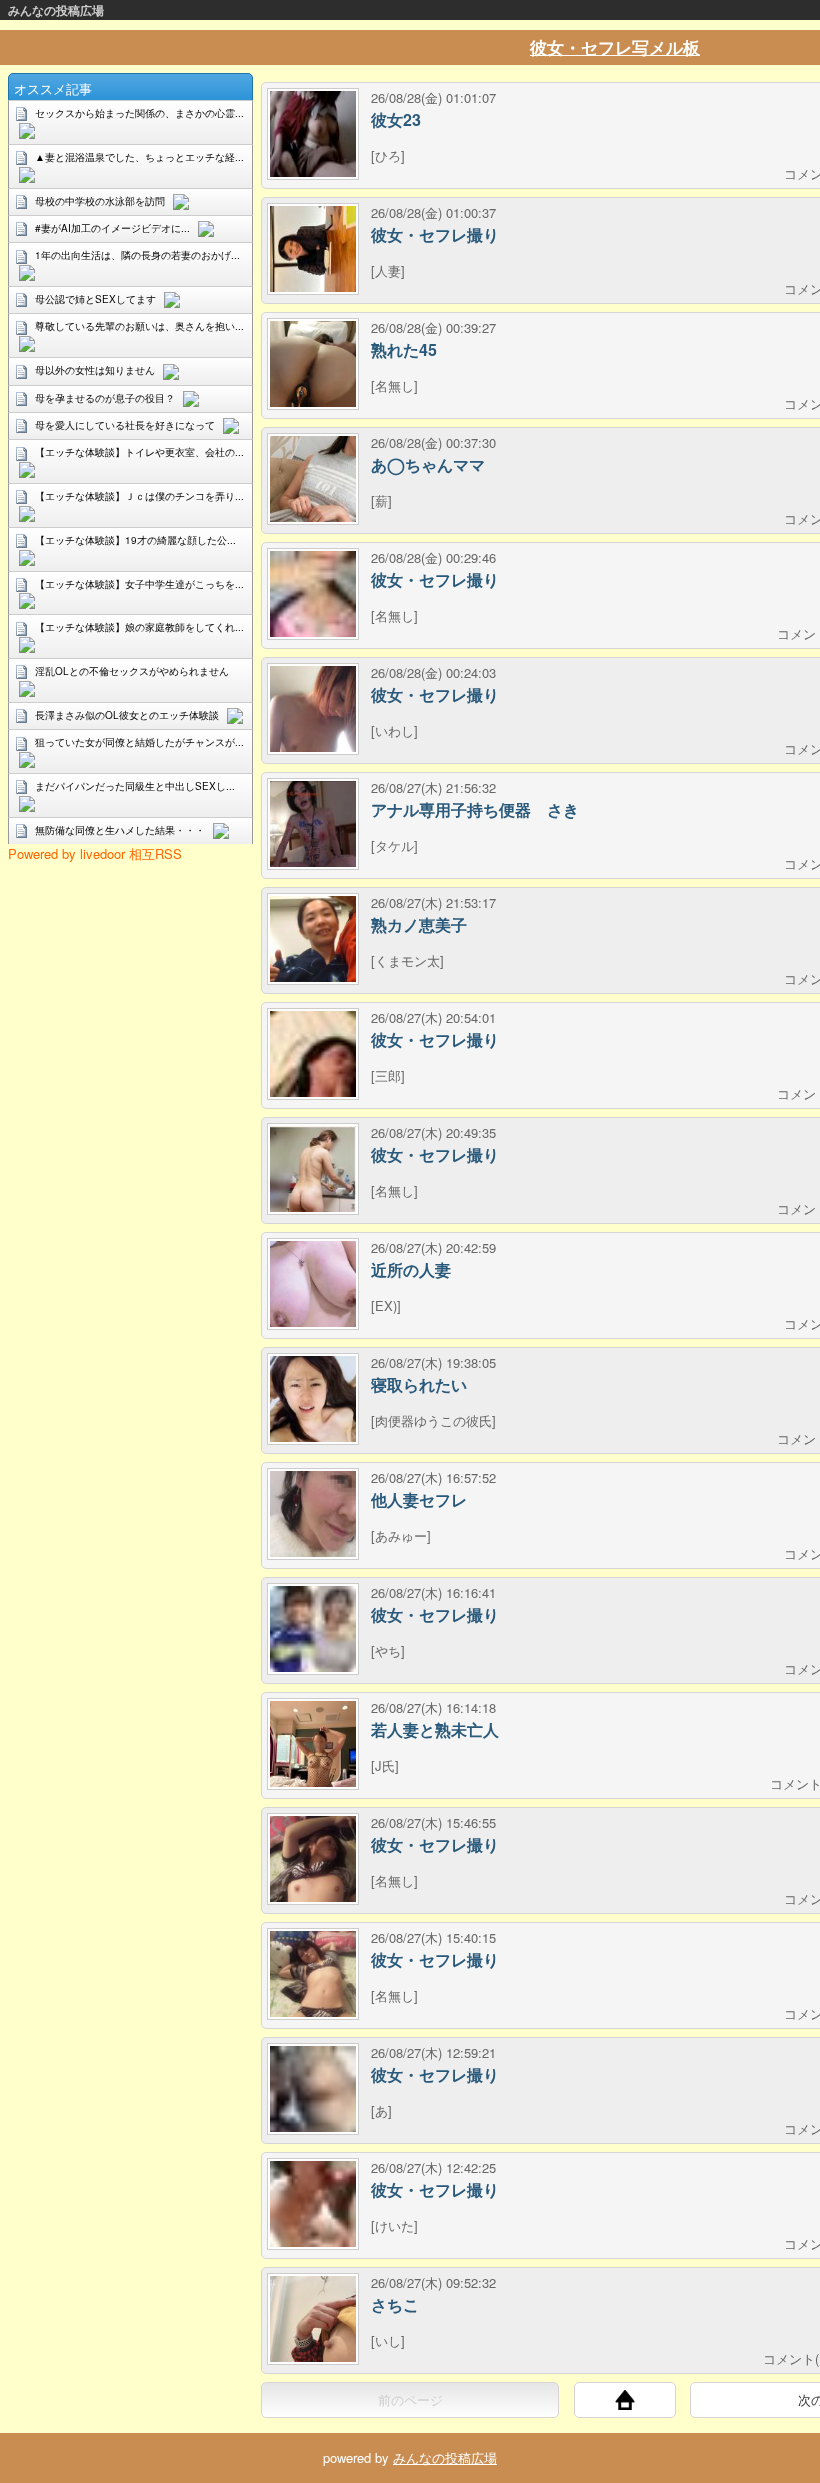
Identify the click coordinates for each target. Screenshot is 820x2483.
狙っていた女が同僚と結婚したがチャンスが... (139, 742)
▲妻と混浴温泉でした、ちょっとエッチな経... (139, 157)
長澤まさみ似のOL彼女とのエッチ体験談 (127, 715)
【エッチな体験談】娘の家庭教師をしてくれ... (139, 627)
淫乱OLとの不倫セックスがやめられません (132, 671)
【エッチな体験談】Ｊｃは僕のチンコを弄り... (139, 496)
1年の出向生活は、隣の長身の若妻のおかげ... (137, 255)
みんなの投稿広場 (56, 10)
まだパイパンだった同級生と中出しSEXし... (135, 786)
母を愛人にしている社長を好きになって (125, 425)
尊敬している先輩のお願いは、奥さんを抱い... (139, 326)
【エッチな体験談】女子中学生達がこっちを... (139, 584)
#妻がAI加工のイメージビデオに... (112, 228)
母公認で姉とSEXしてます (95, 299)
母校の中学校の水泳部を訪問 (100, 201)
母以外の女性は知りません (95, 370)
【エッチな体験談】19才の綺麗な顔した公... (135, 540)
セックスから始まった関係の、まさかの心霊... (139, 113)
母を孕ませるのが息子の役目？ (105, 398)
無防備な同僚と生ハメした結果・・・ (120, 830)
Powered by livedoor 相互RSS (95, 853)
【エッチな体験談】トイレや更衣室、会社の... (139, 452)
